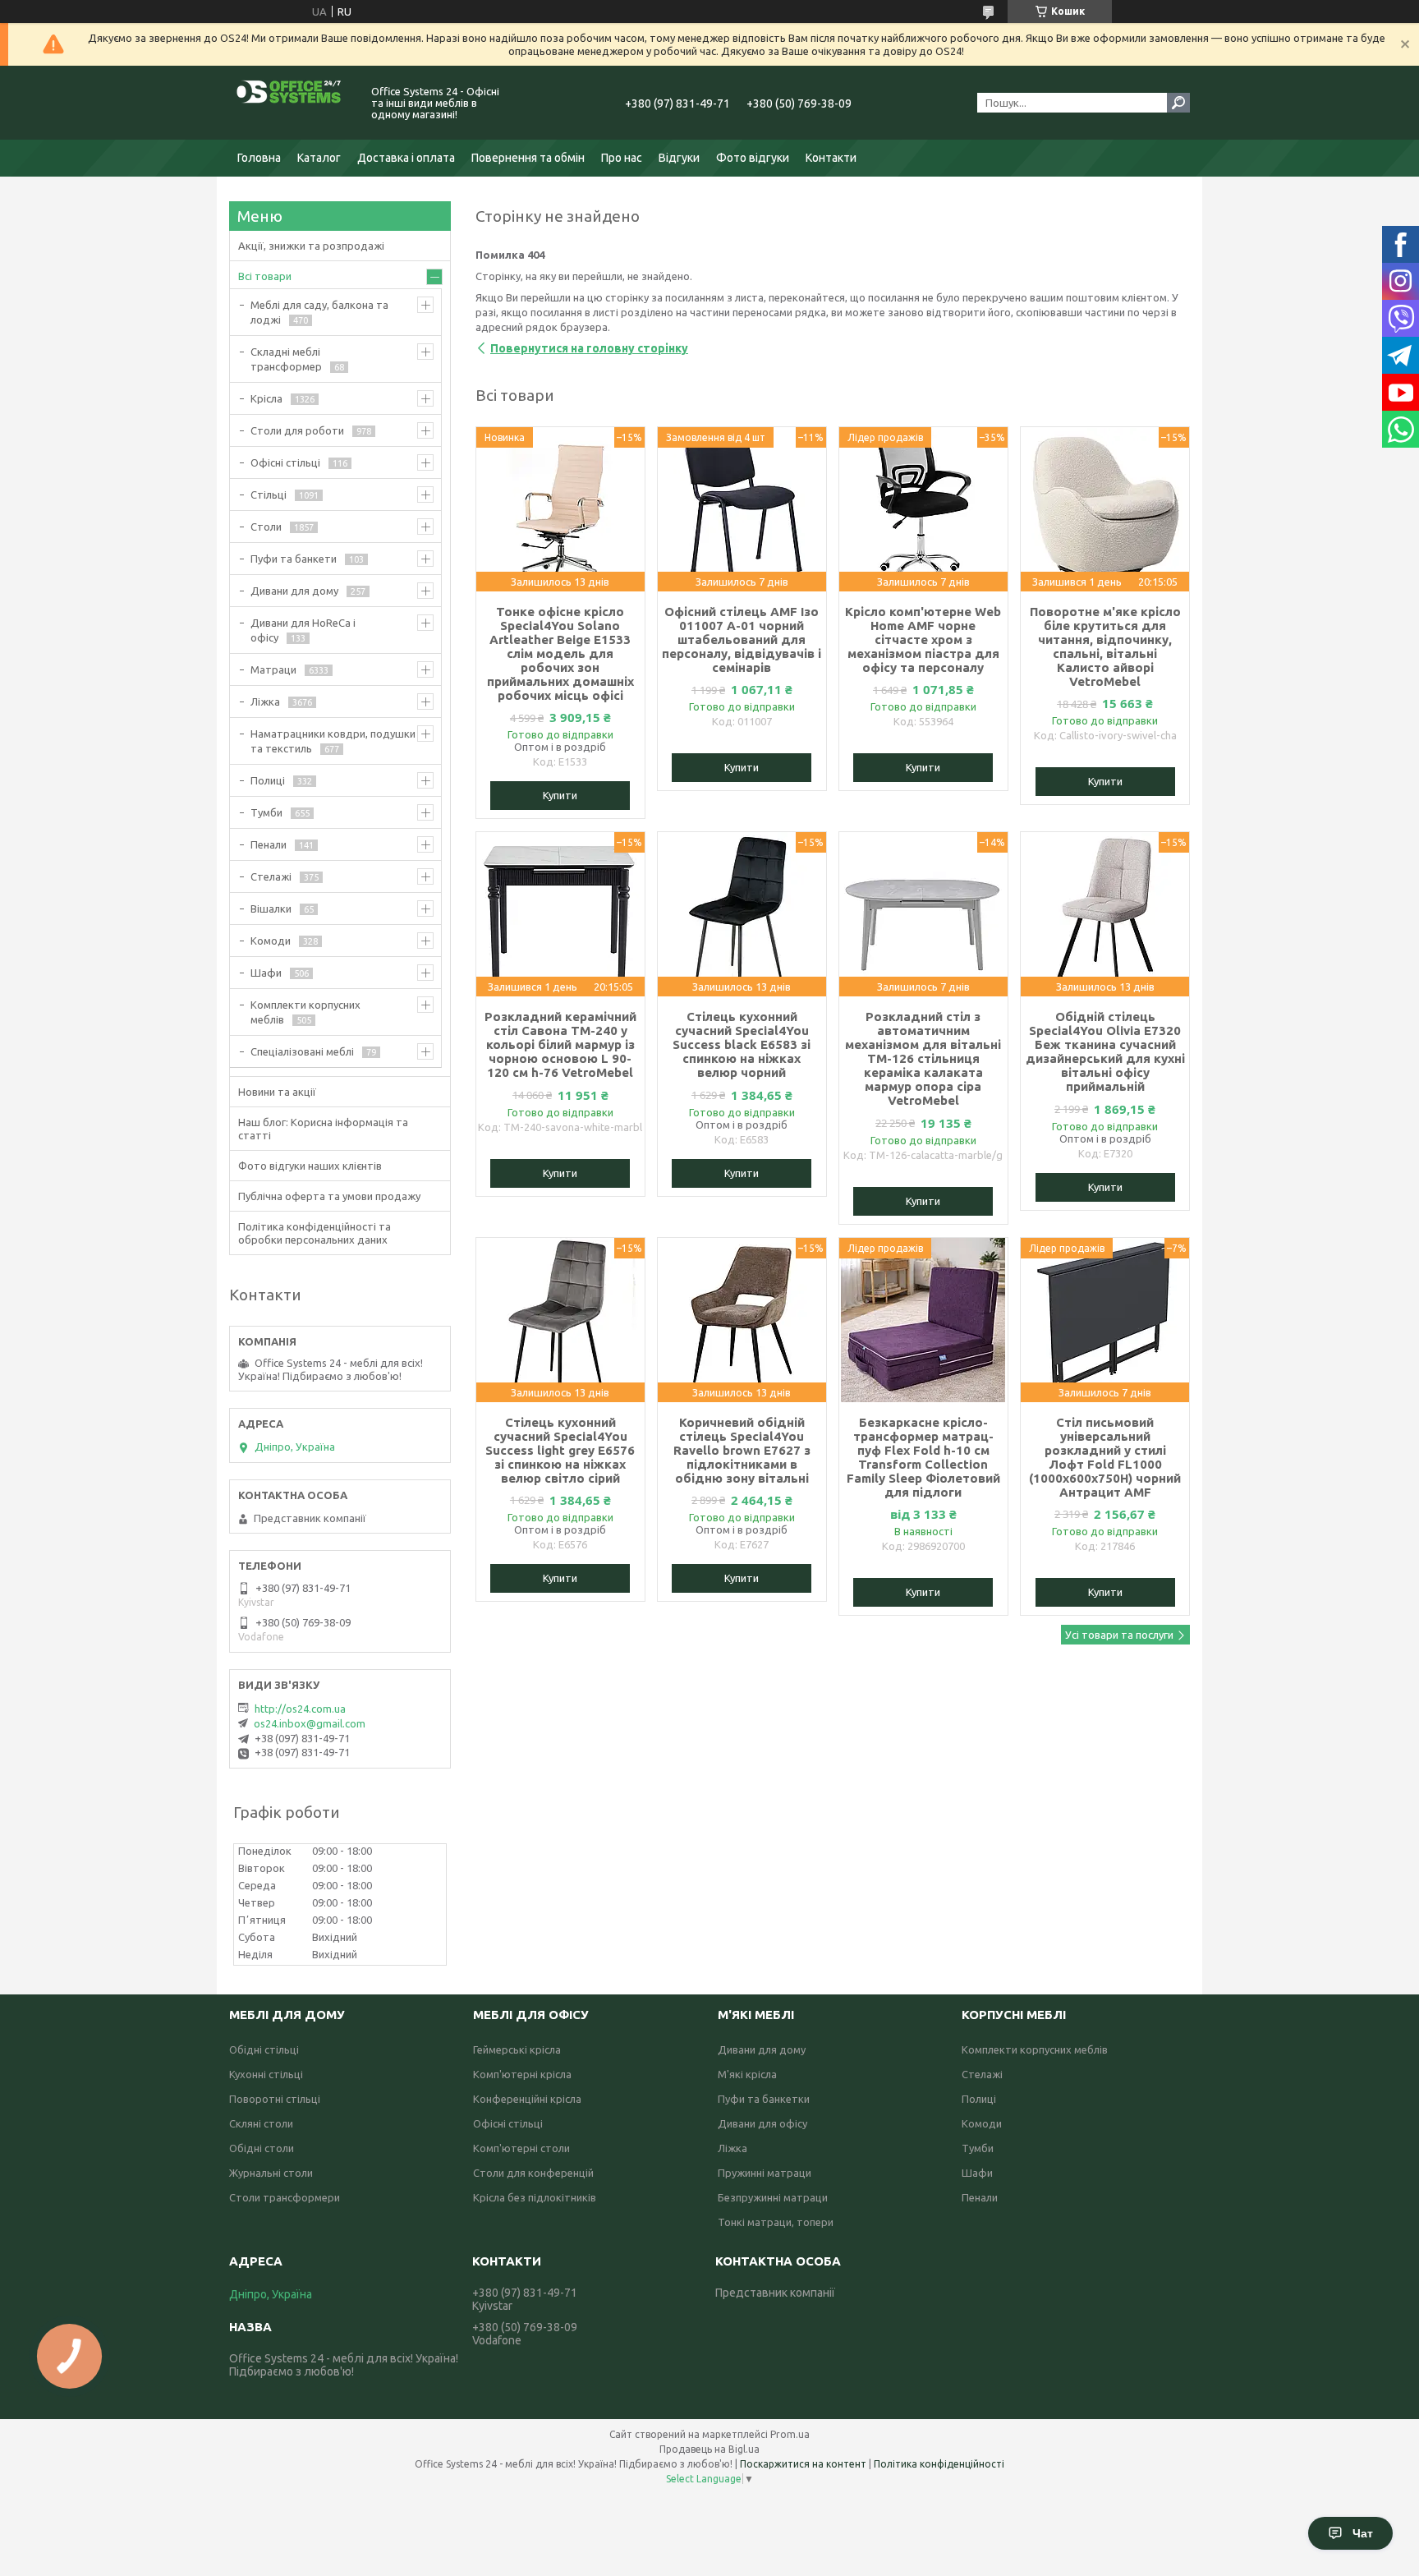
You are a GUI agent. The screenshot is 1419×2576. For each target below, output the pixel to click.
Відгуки (679, 158)
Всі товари (265, 276)
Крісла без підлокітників (535, 2197)
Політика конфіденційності (939, 2464)
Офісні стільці (285, 462)
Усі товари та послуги (1119, 1635)
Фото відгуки (753, 158)
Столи (266, 527)
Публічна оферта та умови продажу (329, 1196)
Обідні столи (262, 2148)
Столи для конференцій (533, 2173)
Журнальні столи (271, 2173)
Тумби (266, 812)
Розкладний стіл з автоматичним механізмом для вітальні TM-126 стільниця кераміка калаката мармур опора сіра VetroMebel (923, 1058)
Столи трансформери (285, 2197)
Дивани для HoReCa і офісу (303, 630)
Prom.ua (790, 2434)
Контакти (831, 158)
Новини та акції (277, 1092)
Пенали (269, 844)
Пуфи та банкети (294, 559)
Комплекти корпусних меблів (305, 1012)
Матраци (273, 669)
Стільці (269, 494)
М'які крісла (747, 2074)
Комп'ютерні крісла (522, 2074)
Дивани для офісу (762, 2123)
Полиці (268, 780)
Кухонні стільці (266, 2074)
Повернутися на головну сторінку (589, 348)
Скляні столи (261, 2123)
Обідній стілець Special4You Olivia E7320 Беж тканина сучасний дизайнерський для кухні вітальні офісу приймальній (1105, 1051)
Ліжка (265, 701)
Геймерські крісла (517, 2049)
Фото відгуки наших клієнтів (310, 1166)
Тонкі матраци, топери (776, 2222)
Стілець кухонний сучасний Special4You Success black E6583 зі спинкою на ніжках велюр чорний (742, 1044)
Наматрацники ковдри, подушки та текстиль (333, 741)
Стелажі (271, 876)
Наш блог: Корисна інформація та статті (323, 1129)
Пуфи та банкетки (764, 2099)
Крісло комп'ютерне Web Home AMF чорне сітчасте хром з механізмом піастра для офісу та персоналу (923, 639)
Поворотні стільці (275, 2099)
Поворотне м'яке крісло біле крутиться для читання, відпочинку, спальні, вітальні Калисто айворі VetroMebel (1105, 646)
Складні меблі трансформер (286, 359)
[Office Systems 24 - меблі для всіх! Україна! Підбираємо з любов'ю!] (291, 103)
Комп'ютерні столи (521, 2148)
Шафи (266, 973)
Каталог (319, 158)
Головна (259, 158)
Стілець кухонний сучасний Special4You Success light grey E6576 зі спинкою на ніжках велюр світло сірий (560, 1450)
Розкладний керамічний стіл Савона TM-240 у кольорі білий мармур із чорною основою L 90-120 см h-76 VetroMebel (560, 1044)
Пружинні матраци (765, 2173)
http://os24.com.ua (300, 1709)
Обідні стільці (264, 2049)
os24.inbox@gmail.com (310, 1723)
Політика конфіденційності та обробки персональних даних (315, 1233)
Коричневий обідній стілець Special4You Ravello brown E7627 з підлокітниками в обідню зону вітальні (742, 1450)
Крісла (266, 398)
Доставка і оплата (406, 158)
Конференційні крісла (527, 2099)
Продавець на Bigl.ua (709, 2449)
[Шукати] (1178, 103)
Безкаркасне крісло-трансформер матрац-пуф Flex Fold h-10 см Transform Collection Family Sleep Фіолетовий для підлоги (923, 1457)
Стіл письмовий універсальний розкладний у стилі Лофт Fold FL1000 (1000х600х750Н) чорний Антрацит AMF (1105, 1457)
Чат (1363, 2533)
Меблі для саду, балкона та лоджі (319, 312)
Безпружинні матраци (773, 2197)
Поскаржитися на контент (803, 2464)
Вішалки (271, 908)
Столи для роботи (297, 430)
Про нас (622, 158)
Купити (560, 795)
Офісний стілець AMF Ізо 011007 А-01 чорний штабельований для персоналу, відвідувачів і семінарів (742, 639)
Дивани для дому (294, 591)
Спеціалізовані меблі (302, 1051)
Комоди (271, 941)
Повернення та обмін (528, 158)
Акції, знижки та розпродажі (311, 246)
